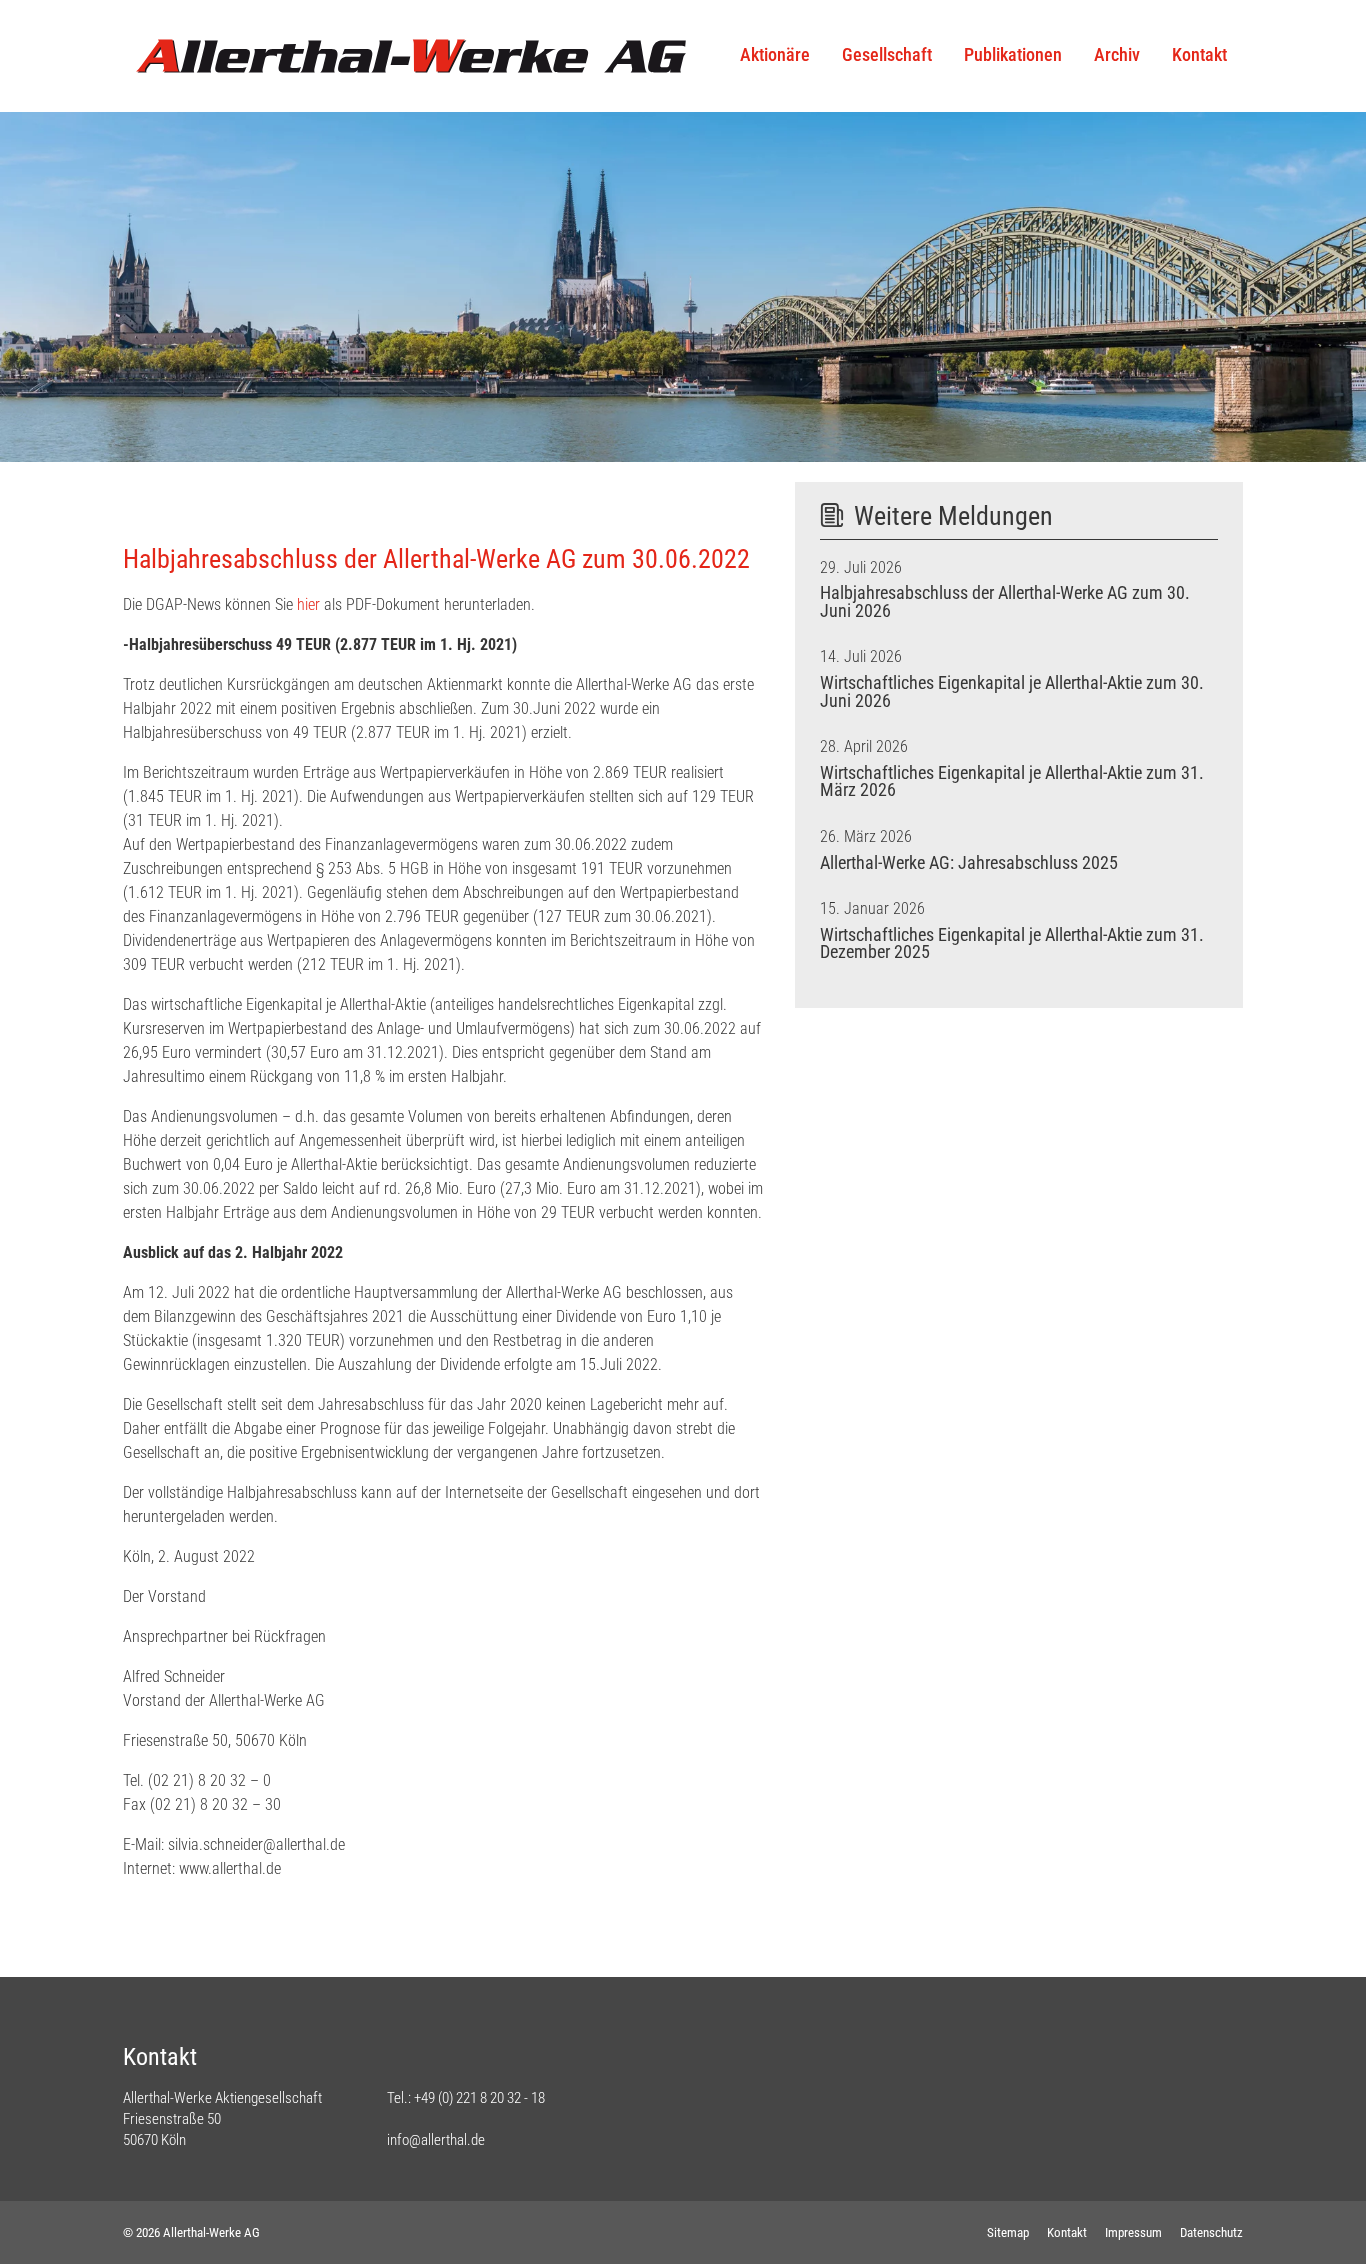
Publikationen (1013, 55)
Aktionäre (775, 55)
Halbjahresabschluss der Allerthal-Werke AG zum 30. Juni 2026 (1005, 602)
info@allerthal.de (436, 2140)
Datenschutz (1211, 2232)
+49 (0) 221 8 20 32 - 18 (479, 2098)
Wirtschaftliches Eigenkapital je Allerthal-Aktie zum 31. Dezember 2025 (1012, 944)
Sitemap (1008, 2232)
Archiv (1117, 55)
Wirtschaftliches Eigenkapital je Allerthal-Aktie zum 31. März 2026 (1012, 782)
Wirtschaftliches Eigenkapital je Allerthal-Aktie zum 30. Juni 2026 (1012, 692)
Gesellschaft (887, 55)
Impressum (1133, 2232)
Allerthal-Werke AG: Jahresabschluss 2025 (969, 863)
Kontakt (1199, 55)
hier (308, 604)
